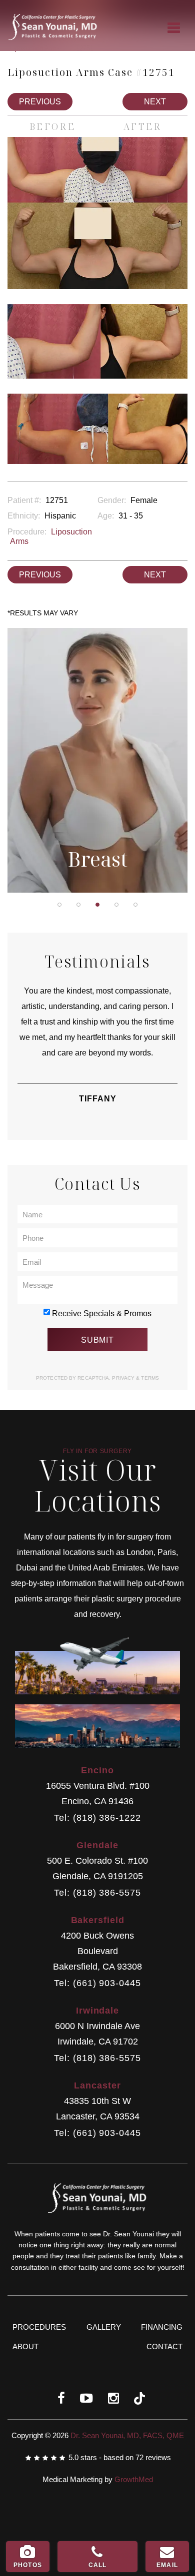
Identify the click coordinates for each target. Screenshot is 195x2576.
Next (155, 102)
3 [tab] (97, 905)
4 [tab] (116, 905)
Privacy (124, 1378)
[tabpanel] (97, 760)
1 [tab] (59, 905)
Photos (28, 2565)
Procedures (39, 2327)
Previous (40, 102)
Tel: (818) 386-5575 (97, 1893)
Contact (164, 2346)
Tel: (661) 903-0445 (97, 1983)
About (25, 2346)
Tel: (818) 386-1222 (97, 1818)
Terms (149, 1378)
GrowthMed (134, 2479)
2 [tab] (78, 905)
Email (167, 2565)
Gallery (104, 2327)
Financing (162, 2327)
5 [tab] (135, 905)
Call (98, 2565)
